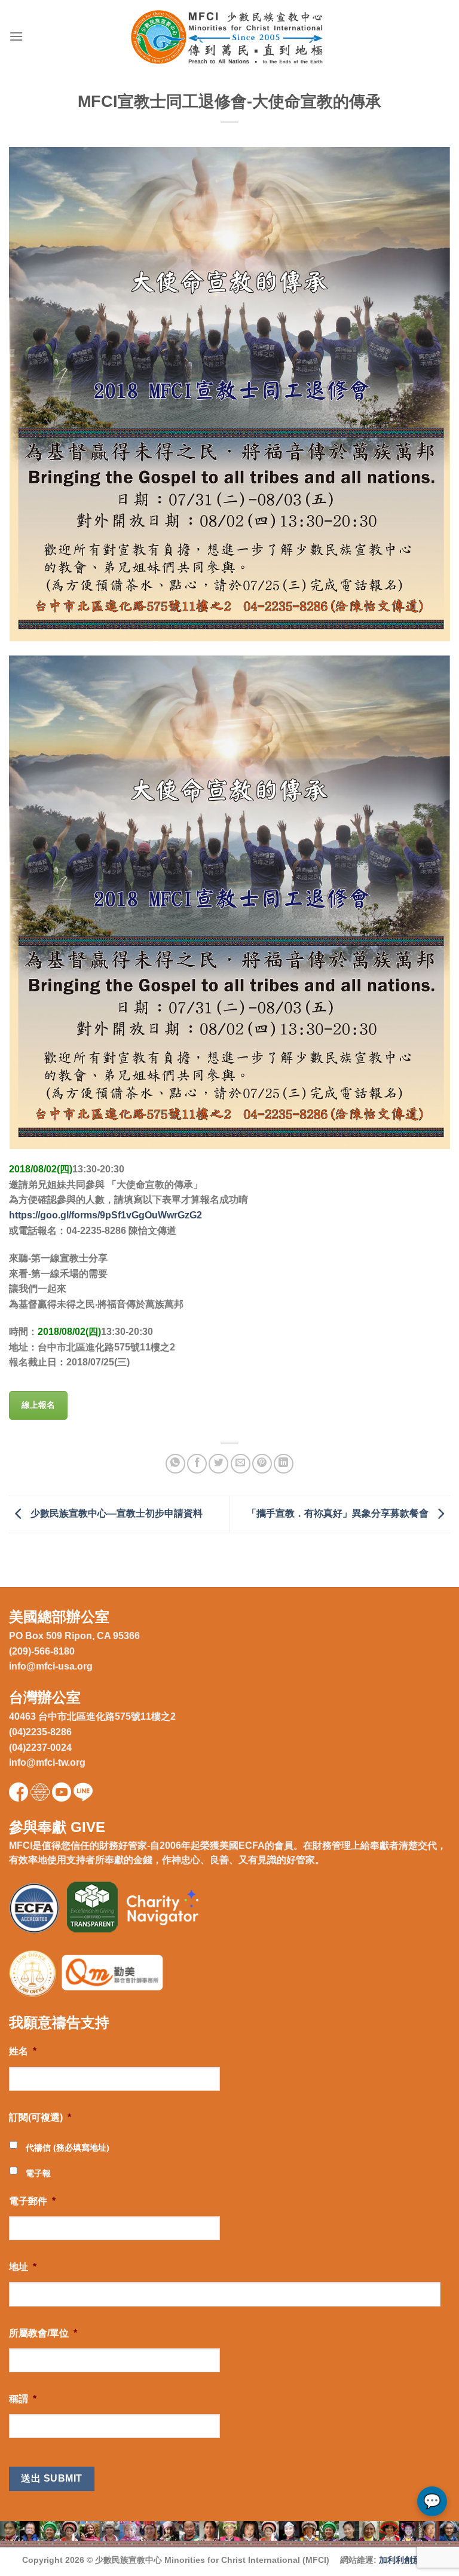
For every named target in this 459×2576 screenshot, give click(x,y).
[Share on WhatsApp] (175, 1464)
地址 (23, 2267)
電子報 (38, 2173)
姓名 (23, 2051)
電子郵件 (32, 2201)
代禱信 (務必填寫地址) (68, 2148)
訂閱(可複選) (40, 2117)
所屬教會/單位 (43, 2333)
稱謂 (23, 2399)
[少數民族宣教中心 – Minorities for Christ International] (230, 37)
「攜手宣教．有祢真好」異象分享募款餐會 (339, 1514)
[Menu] (16, 36)
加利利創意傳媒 (408, 2560)
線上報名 (38, 1405)
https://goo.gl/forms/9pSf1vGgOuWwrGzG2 (105, 1215)
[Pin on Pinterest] (262, 1464)
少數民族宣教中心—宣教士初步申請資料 (115, 1514)
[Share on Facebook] (197, 1464)
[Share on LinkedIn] (284, 1464)
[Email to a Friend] (241, 1464)
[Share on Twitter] (218, 1464)
